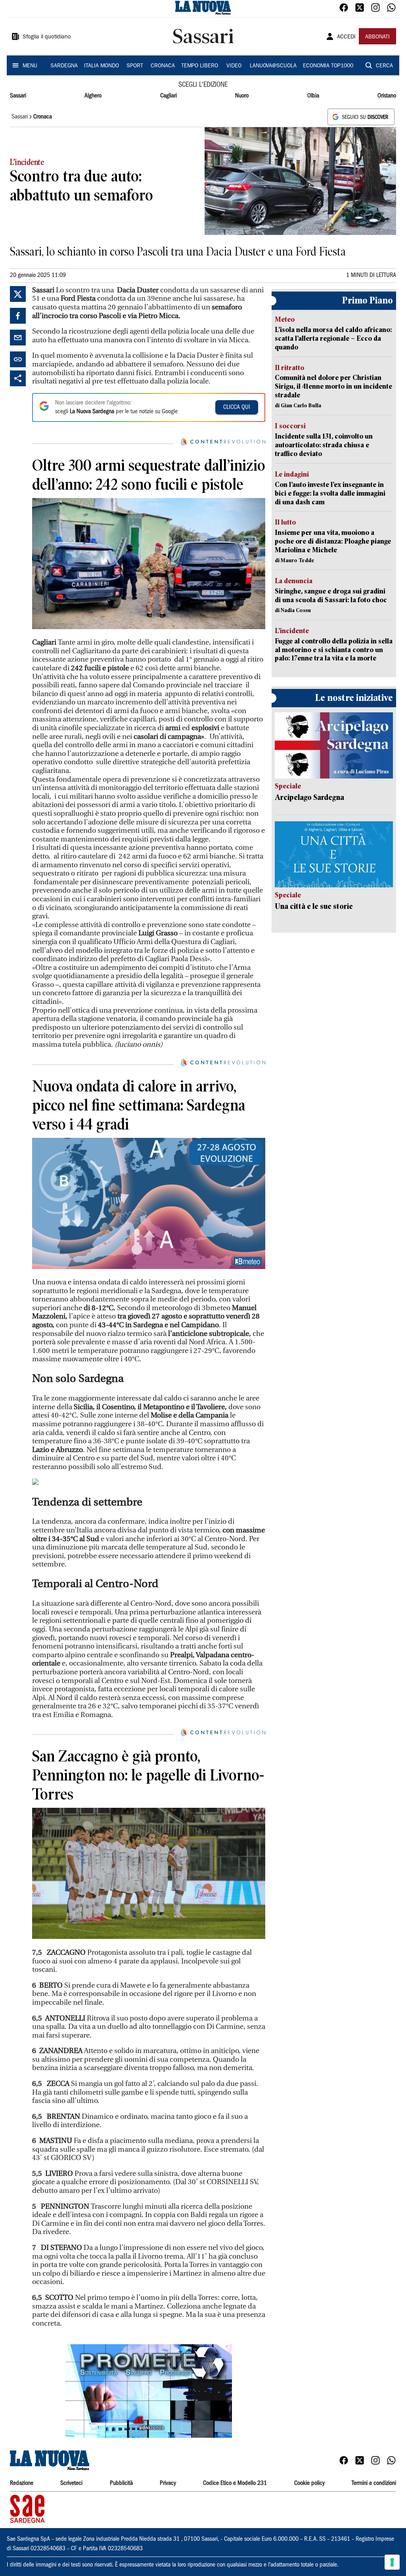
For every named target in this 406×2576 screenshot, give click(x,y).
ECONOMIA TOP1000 (328, 66)
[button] (149, 2391)
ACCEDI (346, 37)
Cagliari (169, 96)
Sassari (18, 96)
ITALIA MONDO (101, 66)
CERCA (384, 66)
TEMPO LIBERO (200, 66)
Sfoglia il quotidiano (47, 37)
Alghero (93, 96)
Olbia (313, 96)
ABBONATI (377, 37)
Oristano (387, 96)
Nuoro (242, 96)
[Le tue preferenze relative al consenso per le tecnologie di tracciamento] (392, 2562)
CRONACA (163, 66)
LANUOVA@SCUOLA (273, 66)
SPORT (135, 66)
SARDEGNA (64, 66)
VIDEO (234, 66)
